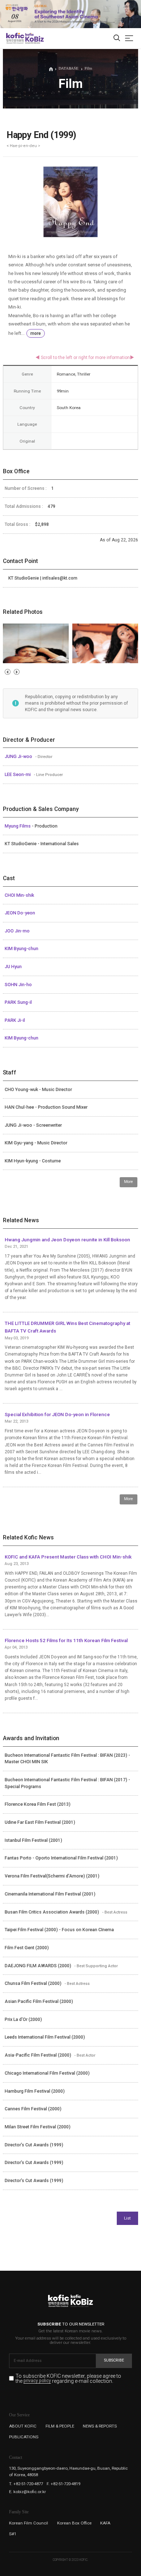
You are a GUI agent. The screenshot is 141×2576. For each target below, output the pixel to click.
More (129, 1182)
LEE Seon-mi (18, 775)
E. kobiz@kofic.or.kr (27, 2492)
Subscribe (114, 2360)
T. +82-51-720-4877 (26, 2484)
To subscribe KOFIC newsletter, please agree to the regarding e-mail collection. (68, 2379)
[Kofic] (15, 38)
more (36, 333)
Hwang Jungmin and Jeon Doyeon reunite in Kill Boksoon (67, 1240)
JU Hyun (13, 967)
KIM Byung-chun (22, 949)
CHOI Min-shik (19, 895)
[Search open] (117, 38)
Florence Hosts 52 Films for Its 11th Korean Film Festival (66, 1641)
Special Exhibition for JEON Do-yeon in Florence (57, 1415)
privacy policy (37, 2381)
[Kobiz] (34, 38)
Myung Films (18, 826)
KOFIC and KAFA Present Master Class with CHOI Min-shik (68, 1557)
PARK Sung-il (18, 1002)
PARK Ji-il (15, 1020)
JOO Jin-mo (17, 931)
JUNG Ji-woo (19, 757)
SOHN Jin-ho (18, 985)
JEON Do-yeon (20, 913)
